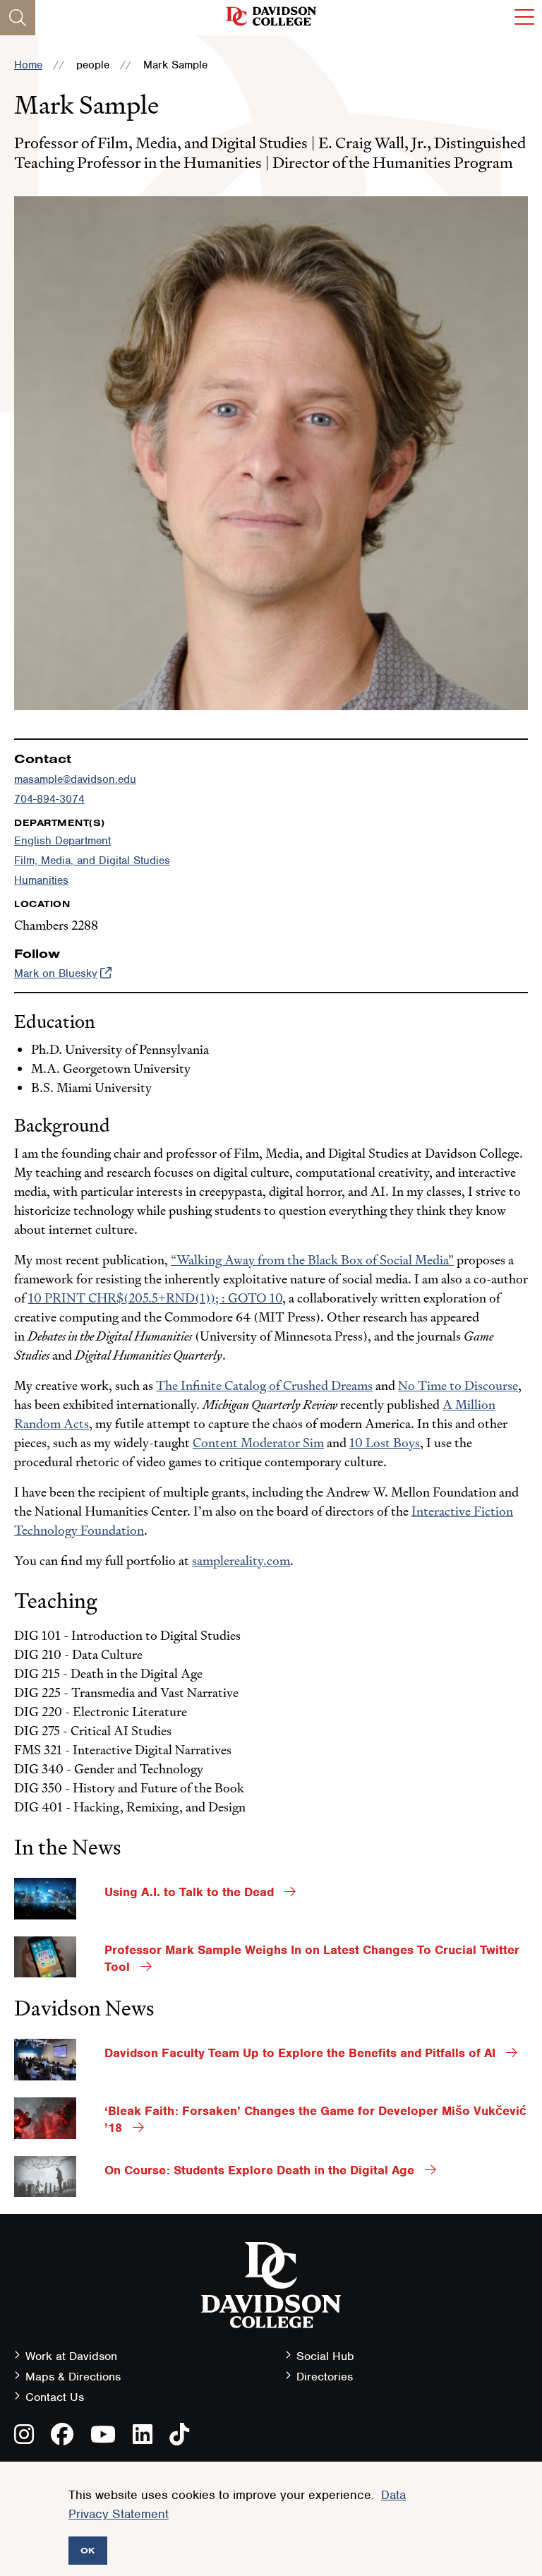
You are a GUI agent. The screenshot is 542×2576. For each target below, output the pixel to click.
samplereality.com (241, 1560)
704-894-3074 (49, 799)
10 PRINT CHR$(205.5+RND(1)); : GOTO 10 (155, 1298)
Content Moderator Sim (258, 1443)
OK (88, 2550)
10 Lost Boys (385, 1443)
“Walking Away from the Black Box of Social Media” (312, 1260)
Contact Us (55, 2397)
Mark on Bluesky (56, 974)
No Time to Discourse (458, 1385)
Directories (325, 2377)
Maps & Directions (73, 2377)
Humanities (41, 880)
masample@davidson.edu (75, 779)
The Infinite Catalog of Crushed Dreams (264, 1385)
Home (28, 65)
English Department (62, 841)
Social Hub (325, 2356)
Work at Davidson (71, 2356)
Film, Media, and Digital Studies (92, 861)
